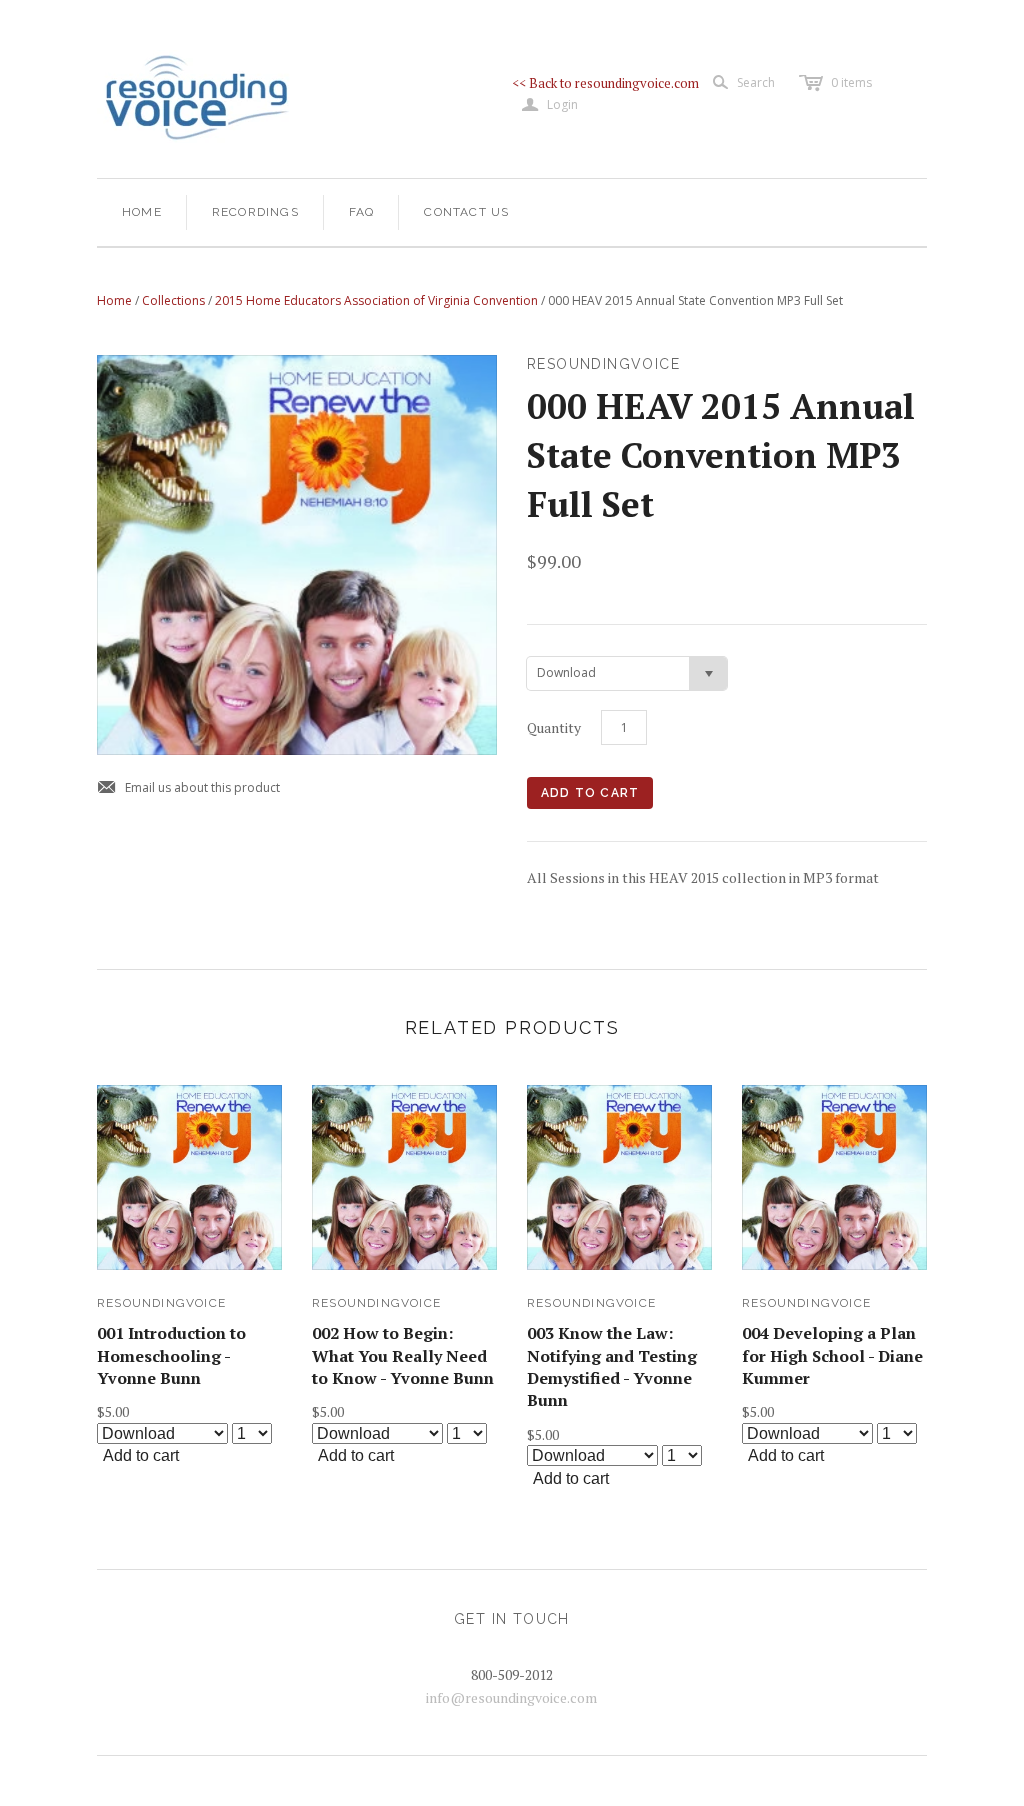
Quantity (554, 727)
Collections (173, 300)
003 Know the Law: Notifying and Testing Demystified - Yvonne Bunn (612, 1366)
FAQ (362, 212)
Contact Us (466, 212)
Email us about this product (188, 788)
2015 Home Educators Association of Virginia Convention (376, 300)
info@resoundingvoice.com (511, 1697)
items (851, 82)
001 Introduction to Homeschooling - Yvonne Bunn (171, 1355)
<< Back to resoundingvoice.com (605, 83)
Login (550, 105)
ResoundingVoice (161, 1303)
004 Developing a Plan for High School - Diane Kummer (832, 1355)
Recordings (255, 212)
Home (142, 212)
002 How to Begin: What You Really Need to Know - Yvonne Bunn (403, 1355)
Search (756, 82)
